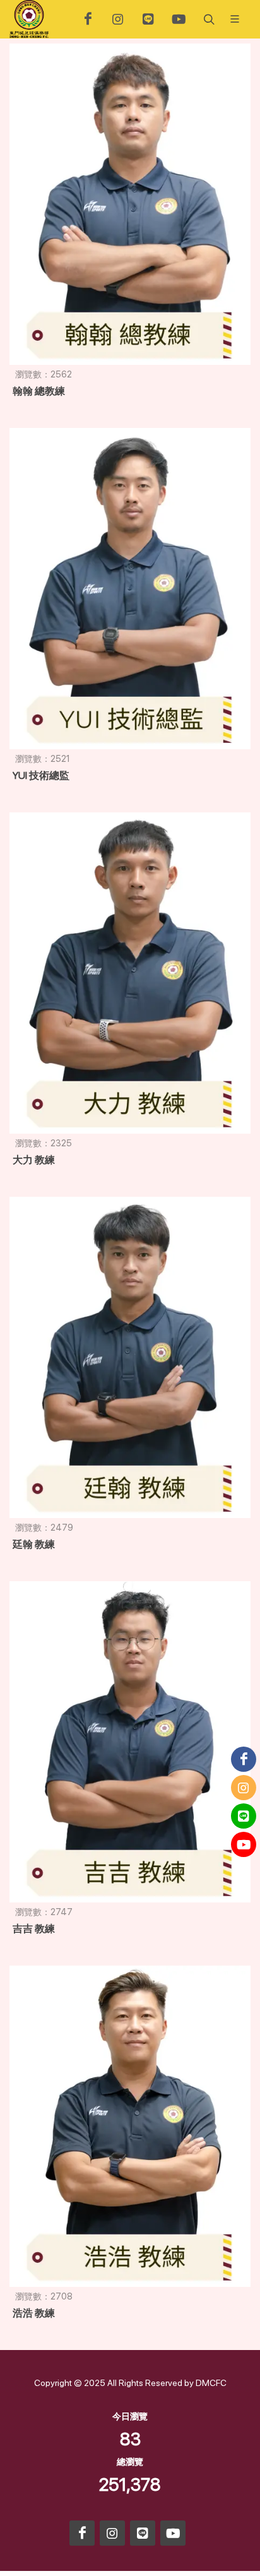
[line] (148, 19)
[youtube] (179, 19)
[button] (208, 19)
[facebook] (88, 19)
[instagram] (118, 19)
